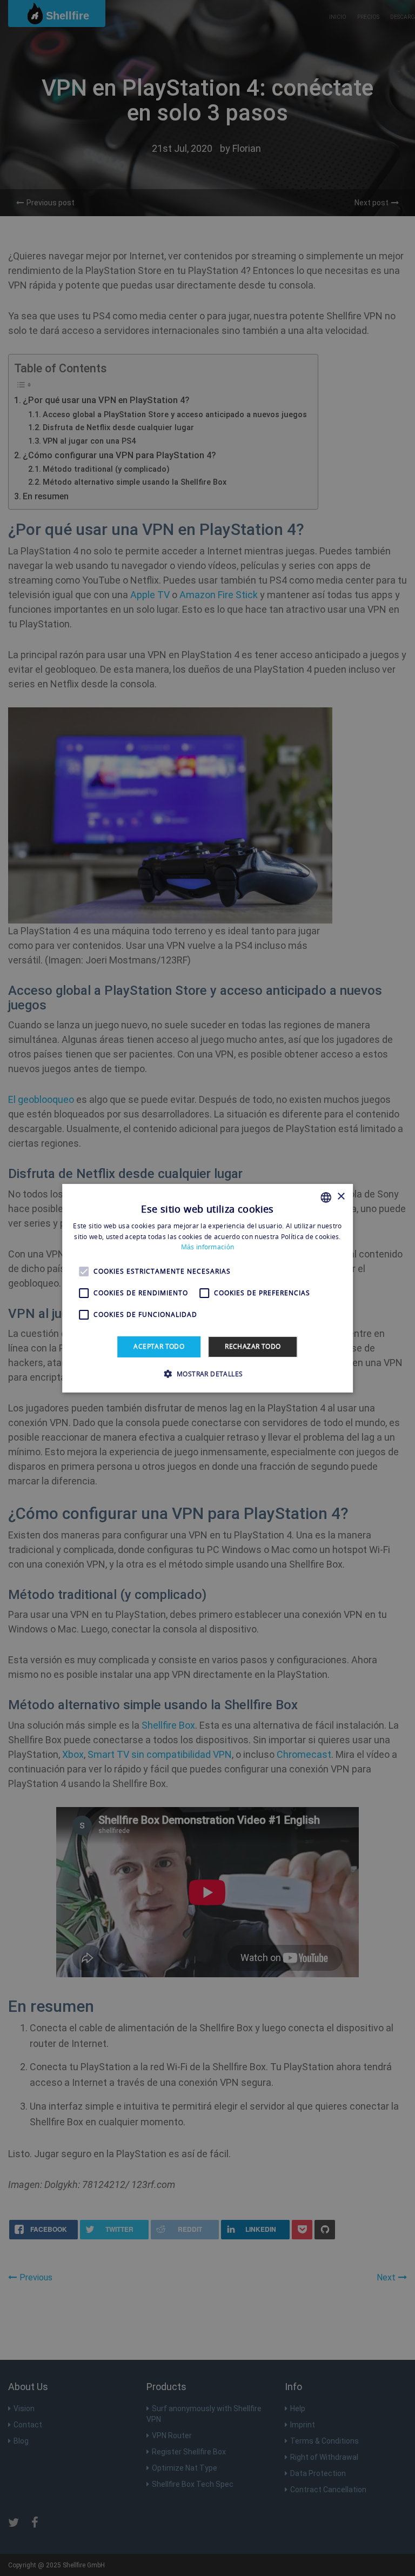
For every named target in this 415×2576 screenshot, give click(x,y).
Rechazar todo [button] (253, 1346)
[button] (208, 1374)
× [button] (341, 1197)
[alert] (207, 1288)
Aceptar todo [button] (159, 1346)
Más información (208, 1247)
